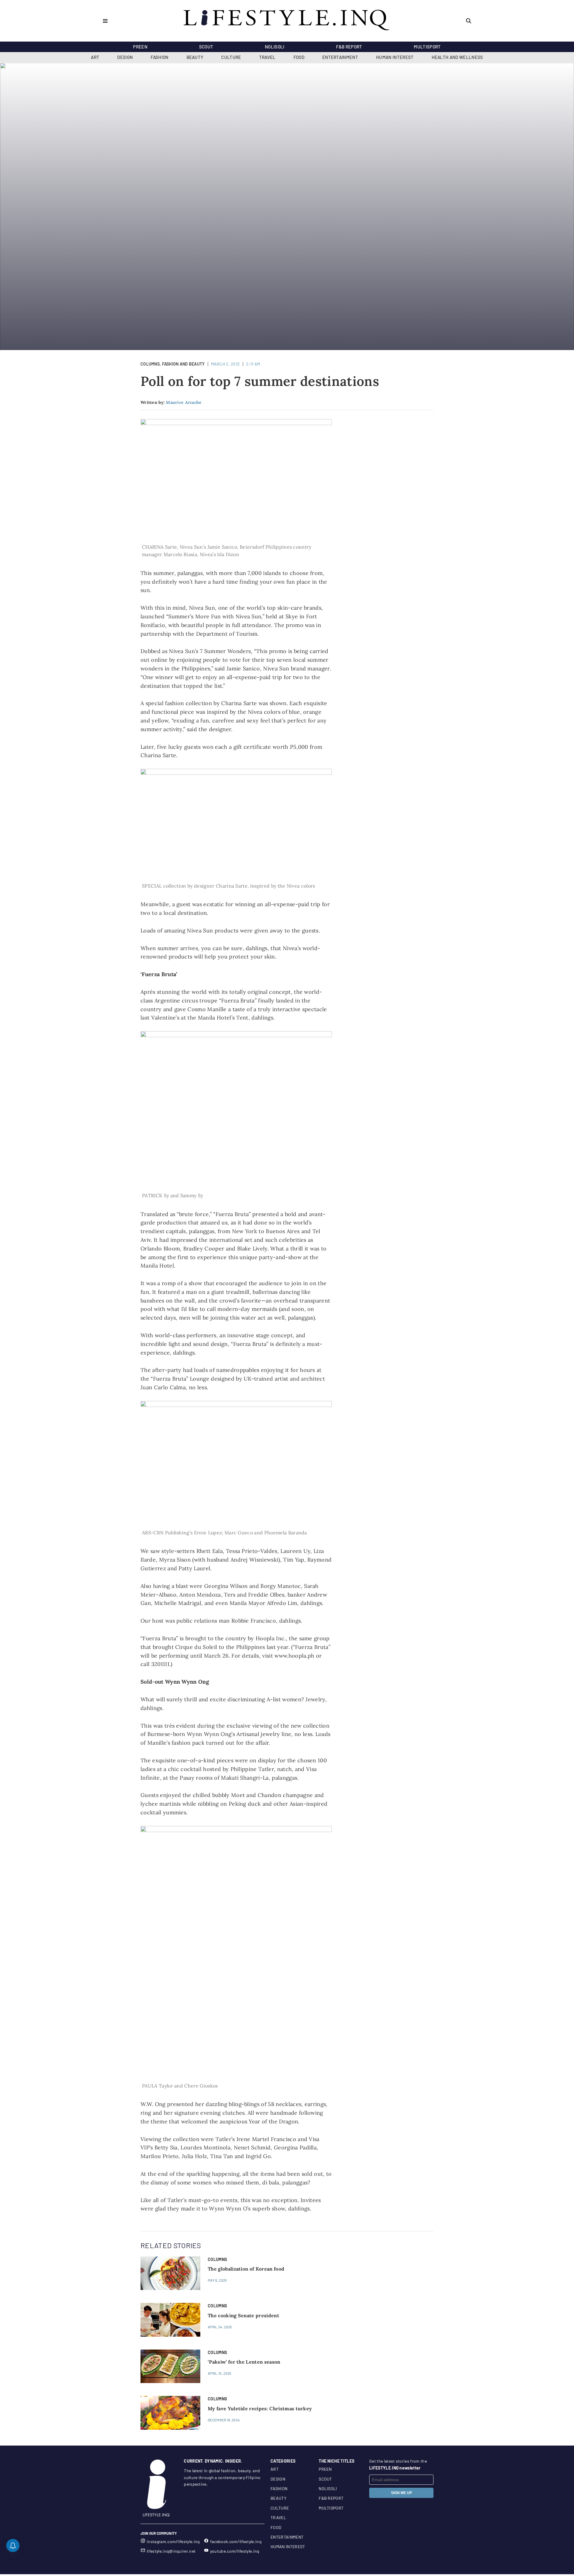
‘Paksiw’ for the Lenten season (244, 2362)
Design (125, 57)
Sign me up (402, 2493)
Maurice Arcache (184, 402)
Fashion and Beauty (183, 364)
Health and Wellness (457, 57)
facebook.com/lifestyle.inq (236, 2541)
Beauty (195, 57)
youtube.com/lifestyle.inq (235, 2551)
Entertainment (340, 57)
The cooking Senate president (244, 2315)
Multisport (427, 47)
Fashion (159, 57)
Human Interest (395, 57)
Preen (140, 47)
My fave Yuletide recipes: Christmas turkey (260, 2408)
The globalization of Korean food (246, 2269)
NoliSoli (275, 47)
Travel (267, 57)
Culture (231, 57)
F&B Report (349, 47)
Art (95, 57)
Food (299, 57)
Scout (206, 47)
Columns (150, 364)
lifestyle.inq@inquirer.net (171, 2551)
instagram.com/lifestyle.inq (173, 2541)
